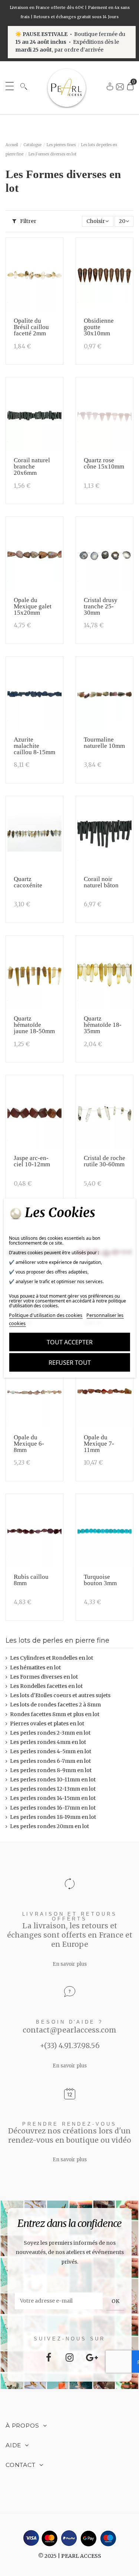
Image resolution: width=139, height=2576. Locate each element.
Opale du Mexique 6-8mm (29, 1444)
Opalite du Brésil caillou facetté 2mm (31, 327)
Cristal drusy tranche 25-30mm (101, 606)
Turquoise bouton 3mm (100, 1580)
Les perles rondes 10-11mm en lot (53, 1780)
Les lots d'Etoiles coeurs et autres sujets (60, 1695)
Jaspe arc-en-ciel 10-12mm (32, 1161)
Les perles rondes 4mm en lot (48, 1742)
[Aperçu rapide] (55, 266)
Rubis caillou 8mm (31, 1580)
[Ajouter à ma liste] (55, 252)
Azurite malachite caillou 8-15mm (34, 746)
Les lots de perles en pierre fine (57, 1640)
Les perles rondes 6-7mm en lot (50, 1761)
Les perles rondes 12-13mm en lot (53, 1789)
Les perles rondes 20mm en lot (49, 1826)
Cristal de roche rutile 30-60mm (105, 1161)
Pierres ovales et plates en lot (47, 1724)
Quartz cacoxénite (28, 882)
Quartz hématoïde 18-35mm (103, 1025)
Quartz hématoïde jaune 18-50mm (34, 1025)
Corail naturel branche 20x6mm (32, 466)
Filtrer (28, 221)
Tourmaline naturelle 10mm (104, 743)
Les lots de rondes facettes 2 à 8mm (55, 1705)
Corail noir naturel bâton (101, 882)
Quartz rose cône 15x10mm (104, 463)
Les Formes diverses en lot (44, 1677)
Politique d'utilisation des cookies (46, 1315)
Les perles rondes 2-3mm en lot (50, 1733)
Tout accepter (70, 1342)
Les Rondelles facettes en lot (46, 1686)
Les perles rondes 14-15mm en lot (53, 1798)
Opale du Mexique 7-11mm (99, 1444)
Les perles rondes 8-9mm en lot (51, 1770)
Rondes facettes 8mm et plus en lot (55, 1714)
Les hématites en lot (35, 1667)
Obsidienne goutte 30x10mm (99, 327)
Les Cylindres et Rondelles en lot (52, 1658)
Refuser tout (70, 1363)
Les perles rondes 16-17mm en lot (53, 1808)
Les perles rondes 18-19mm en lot (53, 1817)
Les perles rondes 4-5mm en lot (51, 1751)
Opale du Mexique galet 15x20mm (33, 606)
